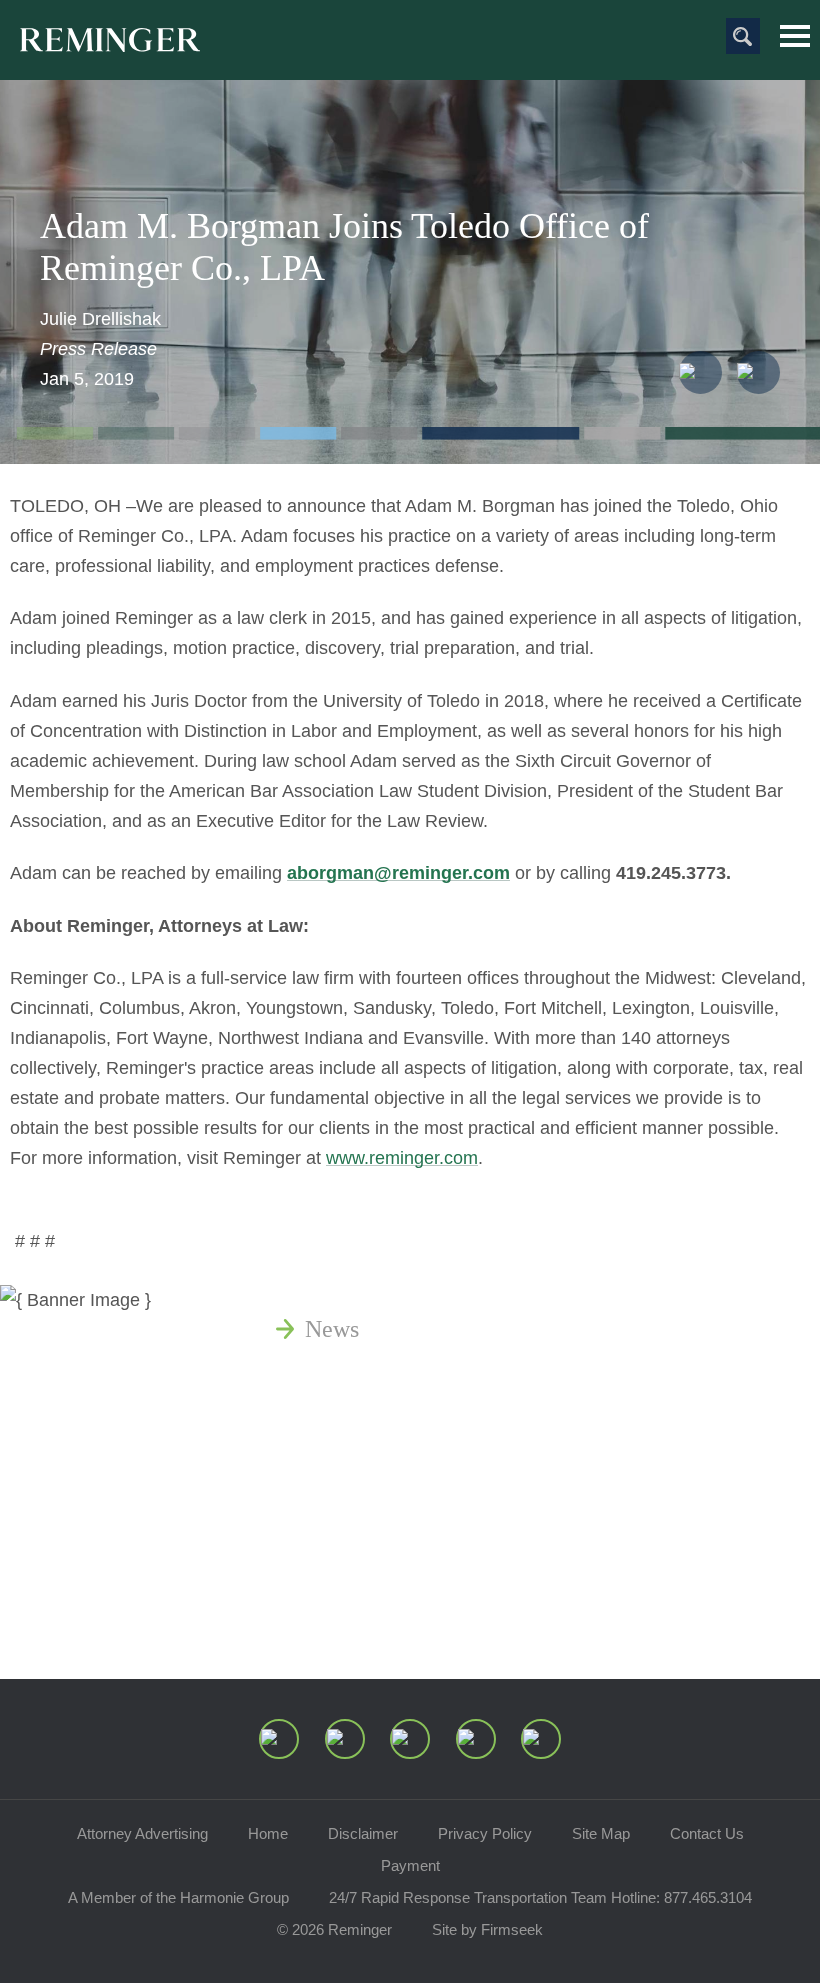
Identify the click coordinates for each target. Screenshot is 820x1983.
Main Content (341, 25)
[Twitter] (410, 1739)
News (332, 1329)
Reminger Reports (393, 1425)
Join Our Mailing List (410, 1617)
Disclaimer (363, 1833)
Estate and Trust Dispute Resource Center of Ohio (547, 1521)
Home (268, 1833)
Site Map (601, 1833)
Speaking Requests (396, 1569)
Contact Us (707, 1833)
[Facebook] (476, 1739)
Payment (410, 1865)
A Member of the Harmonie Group (178, 1897)
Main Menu (795, 36)
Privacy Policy (485, 1833)
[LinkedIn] (345, 1739)
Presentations (369, 1473)
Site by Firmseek (487, 1929)
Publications (365, 1377)
